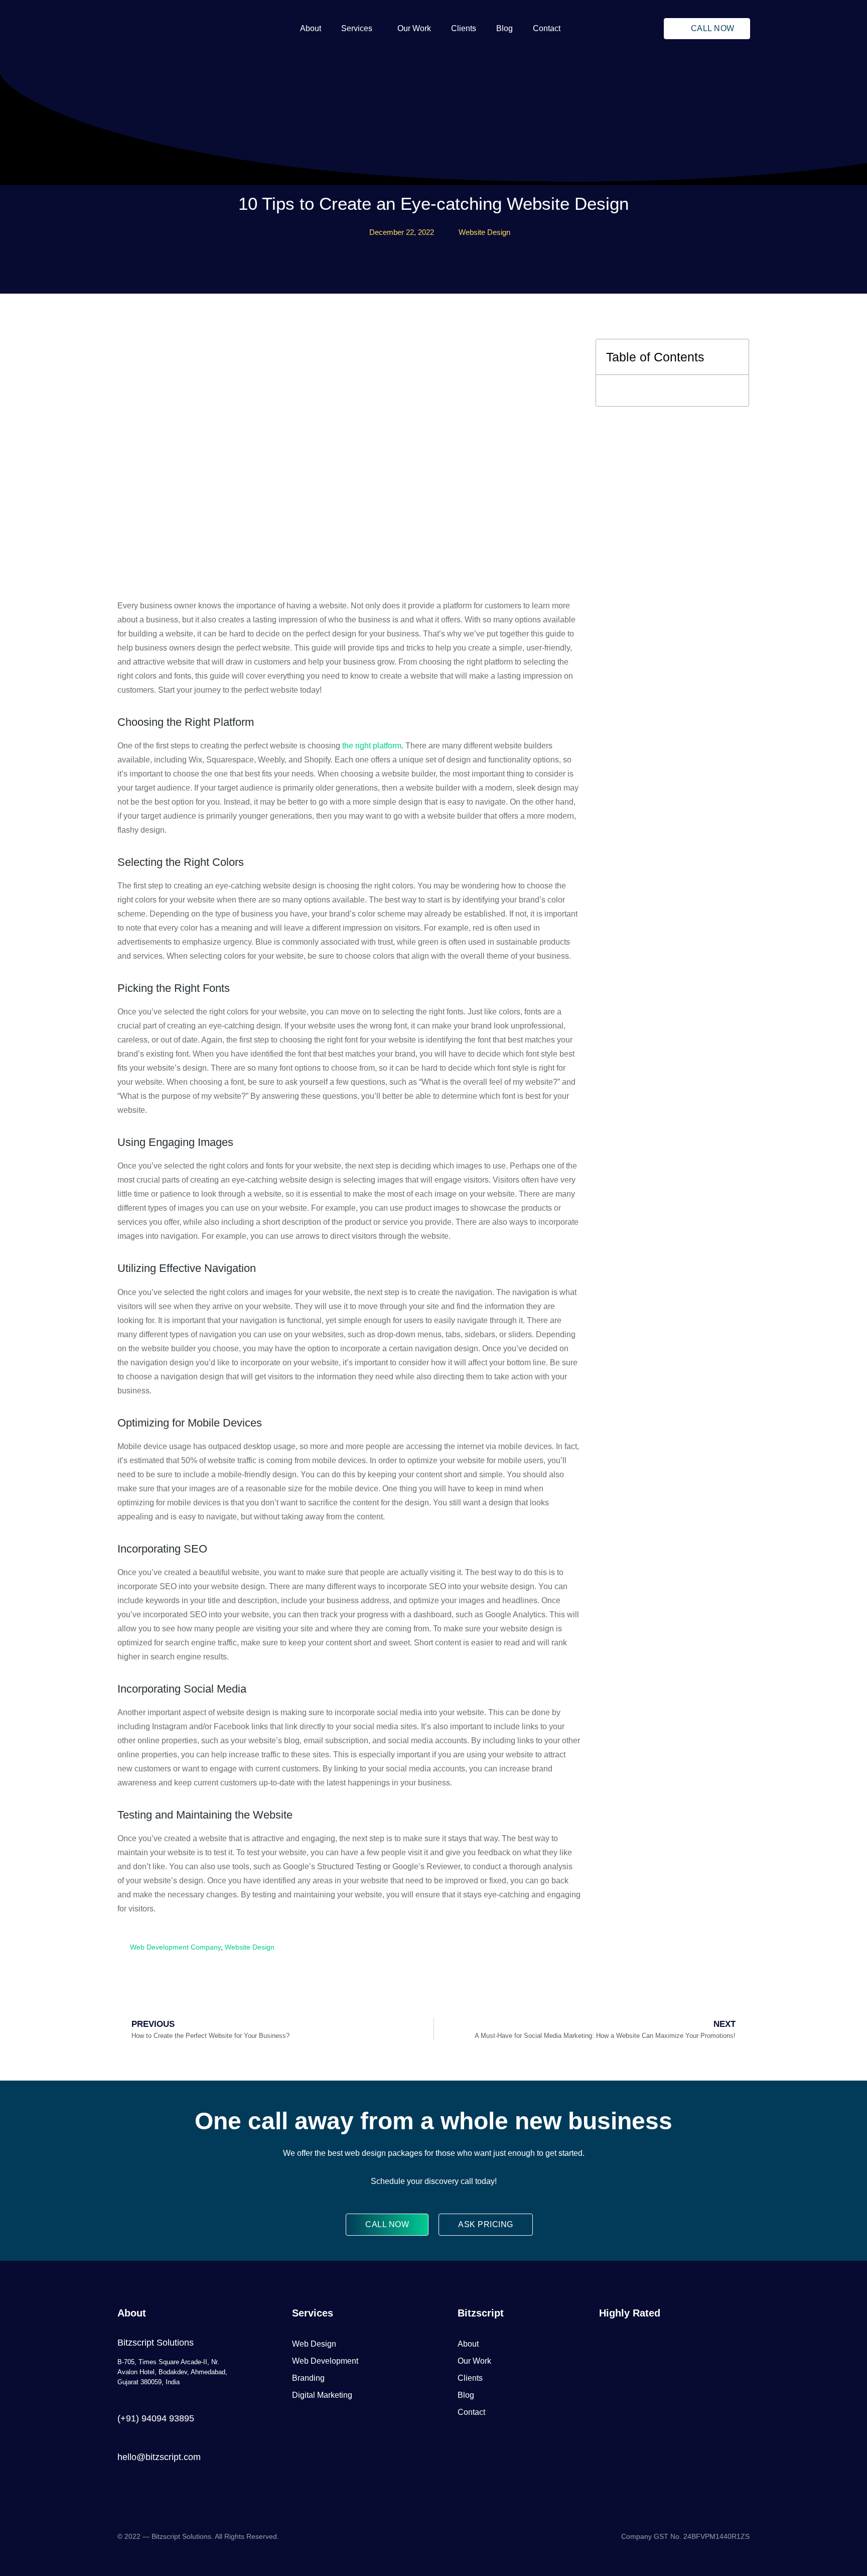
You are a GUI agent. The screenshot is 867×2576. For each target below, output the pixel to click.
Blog (504, 28)
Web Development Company (175, 1947)
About (311, 28)
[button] (359, 29)
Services (357, 28)
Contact (547, 28)
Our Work (414, 28)
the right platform (372, 746)
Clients (464, 28)
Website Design (484, 232)
